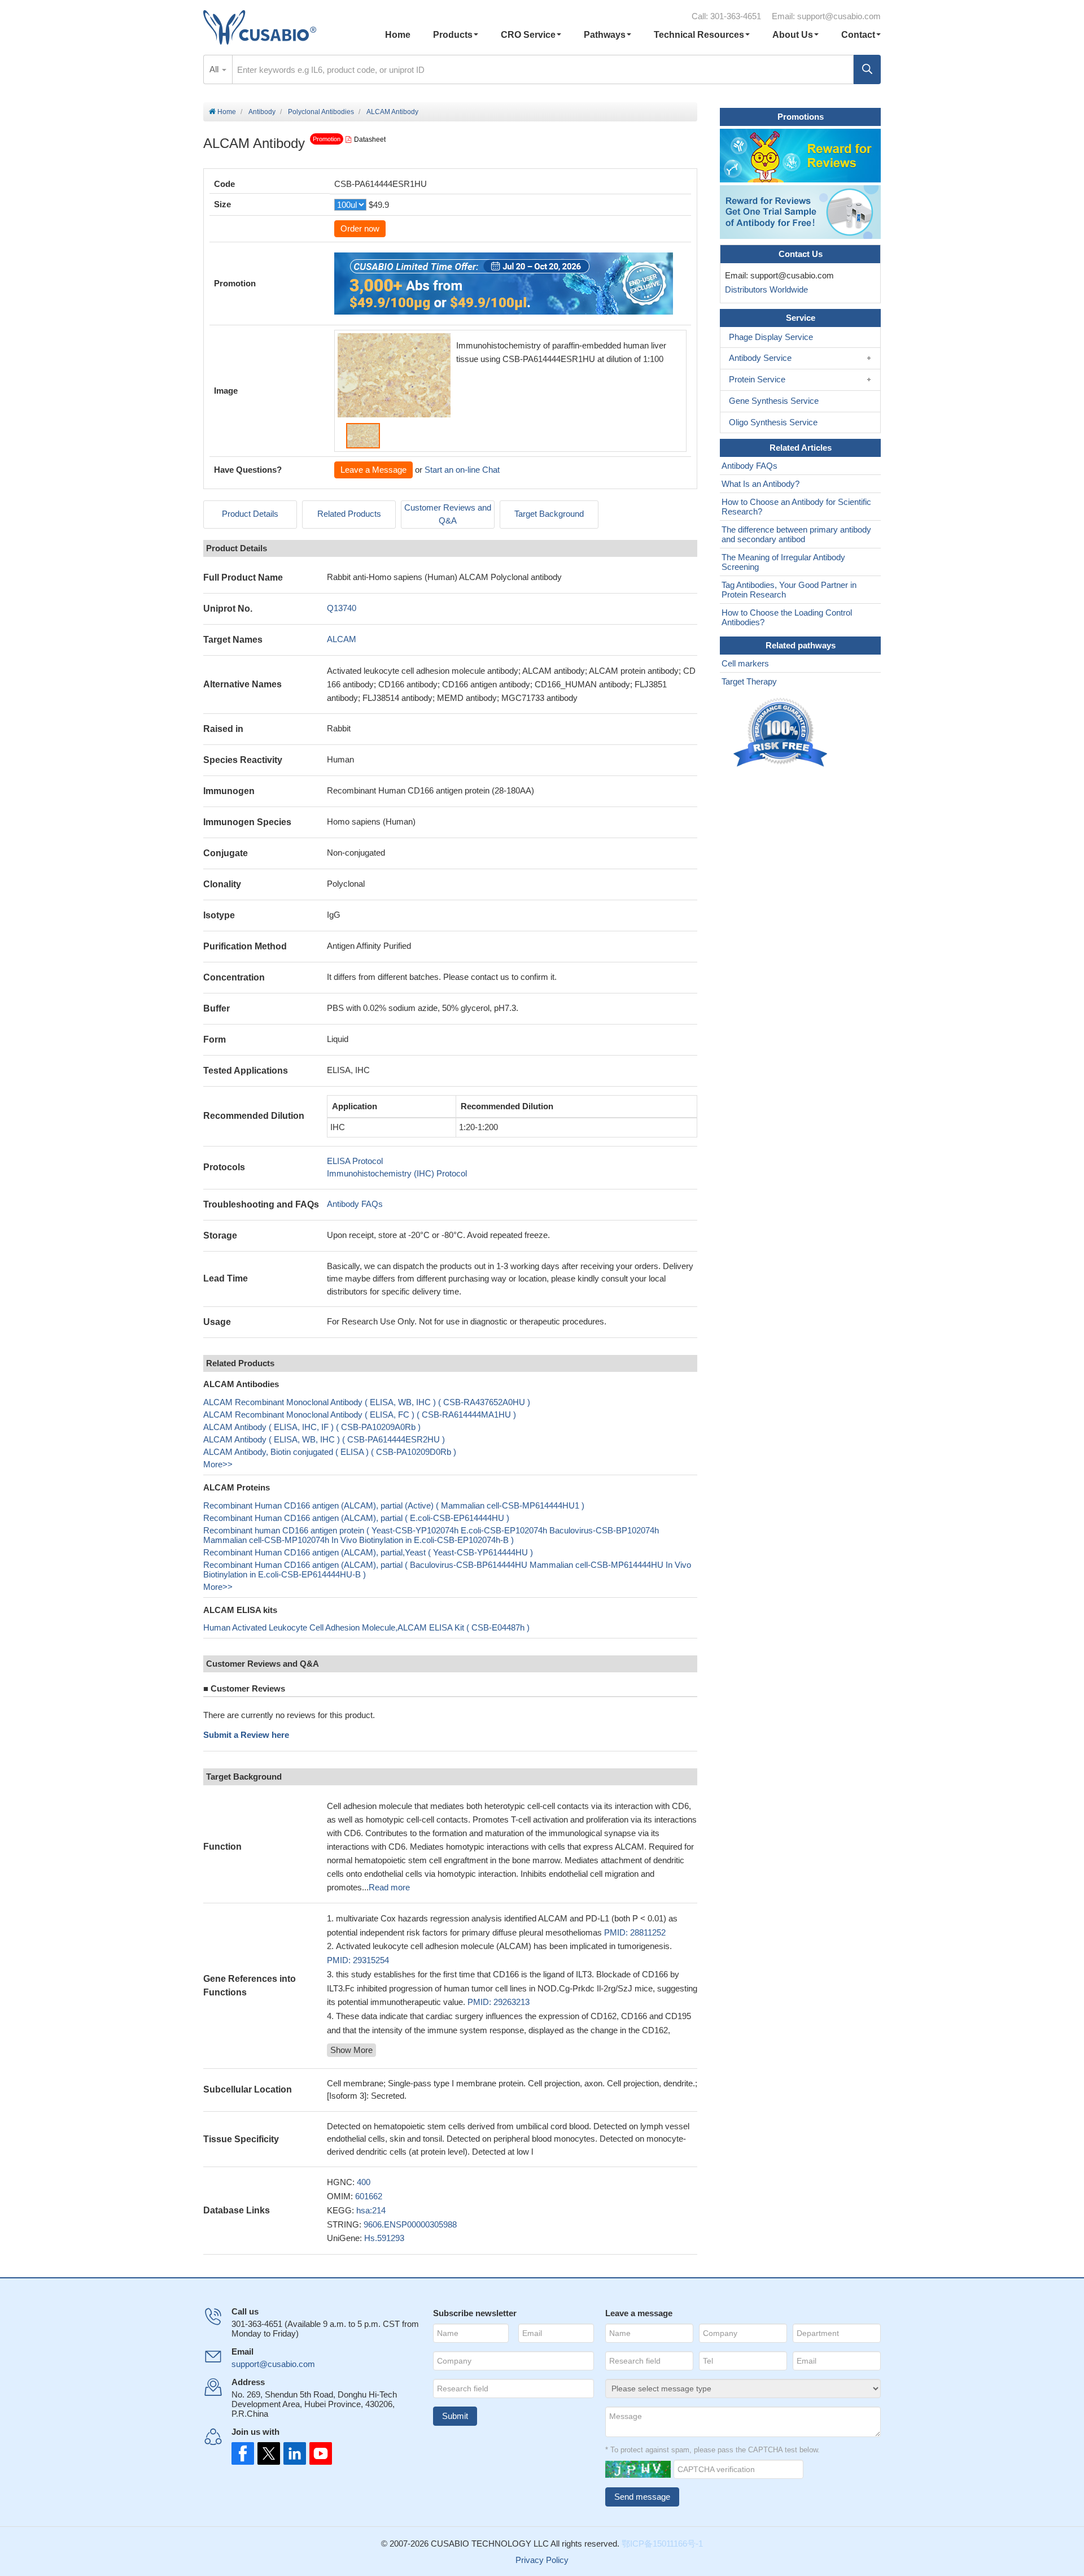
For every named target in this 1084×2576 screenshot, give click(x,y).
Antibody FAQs (355, 1204)
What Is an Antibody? (760, 484)
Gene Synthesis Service (774, 401)
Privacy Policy (542, 2560)
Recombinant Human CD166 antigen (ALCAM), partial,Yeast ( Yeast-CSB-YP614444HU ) (368, 1552)
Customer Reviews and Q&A (448, 514)
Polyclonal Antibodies (321, 112)
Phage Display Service (771, 337)
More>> (218, 1464)
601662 (369, 2196)
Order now (360, 228)
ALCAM (342, 639)
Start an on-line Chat (462, 470)
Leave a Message (373, 470)
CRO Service (528, 35)
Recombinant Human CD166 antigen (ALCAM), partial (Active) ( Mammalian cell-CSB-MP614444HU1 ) (394, 1505)
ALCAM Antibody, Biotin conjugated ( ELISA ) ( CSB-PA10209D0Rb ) (330, 1452)
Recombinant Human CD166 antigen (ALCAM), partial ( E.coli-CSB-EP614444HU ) (356, 1518)
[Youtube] (317, 2453)
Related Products (349, 514)
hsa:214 (371, 2210)
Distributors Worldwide (764, 289)
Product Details (250, 514)
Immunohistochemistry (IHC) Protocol (397, 1173)
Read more (389, 1887)
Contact (858, 35)
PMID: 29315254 (358, 1960)
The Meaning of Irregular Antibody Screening (783, 562)
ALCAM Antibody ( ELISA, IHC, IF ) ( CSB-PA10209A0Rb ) (312, 1427)
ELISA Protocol (355, 1161)
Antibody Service (760, 358)
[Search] (867, 69)
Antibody (262, 112)
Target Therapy (749, 681)
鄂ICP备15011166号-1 (662, 2544)
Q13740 (342, 608)
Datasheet (370, 140)
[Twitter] (268, 2453)
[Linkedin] (292, 2453)
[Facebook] (243, 2453)
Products (453, 35)
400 (364, 2182)
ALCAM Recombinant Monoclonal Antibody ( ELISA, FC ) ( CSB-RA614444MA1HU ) (360, 1415)
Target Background (549, 514)
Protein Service (757, 379)
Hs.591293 (384, 2238)
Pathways (605, 35)
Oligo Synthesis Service (773, 422)
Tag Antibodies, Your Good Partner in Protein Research (789, 590)
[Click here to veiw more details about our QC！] (782, 733)
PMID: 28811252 (635, 1932)
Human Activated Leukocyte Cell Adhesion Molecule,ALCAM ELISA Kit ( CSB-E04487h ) (366, 1627)
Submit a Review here (246, 1735)
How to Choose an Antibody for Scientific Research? (796, 507)
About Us (793, 35)
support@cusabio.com (839, 16)
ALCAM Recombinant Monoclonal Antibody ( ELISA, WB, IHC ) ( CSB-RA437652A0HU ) (367, 1402)
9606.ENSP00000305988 (410, 2224)
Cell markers (745, 663)
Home (398, 35)
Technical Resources (699, 35)
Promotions (801, 117)
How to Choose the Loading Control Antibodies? (787, 617)
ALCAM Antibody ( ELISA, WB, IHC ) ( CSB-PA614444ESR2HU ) (324, 1439)
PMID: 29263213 (499, 2002)
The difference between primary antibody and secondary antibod (796, 534)
